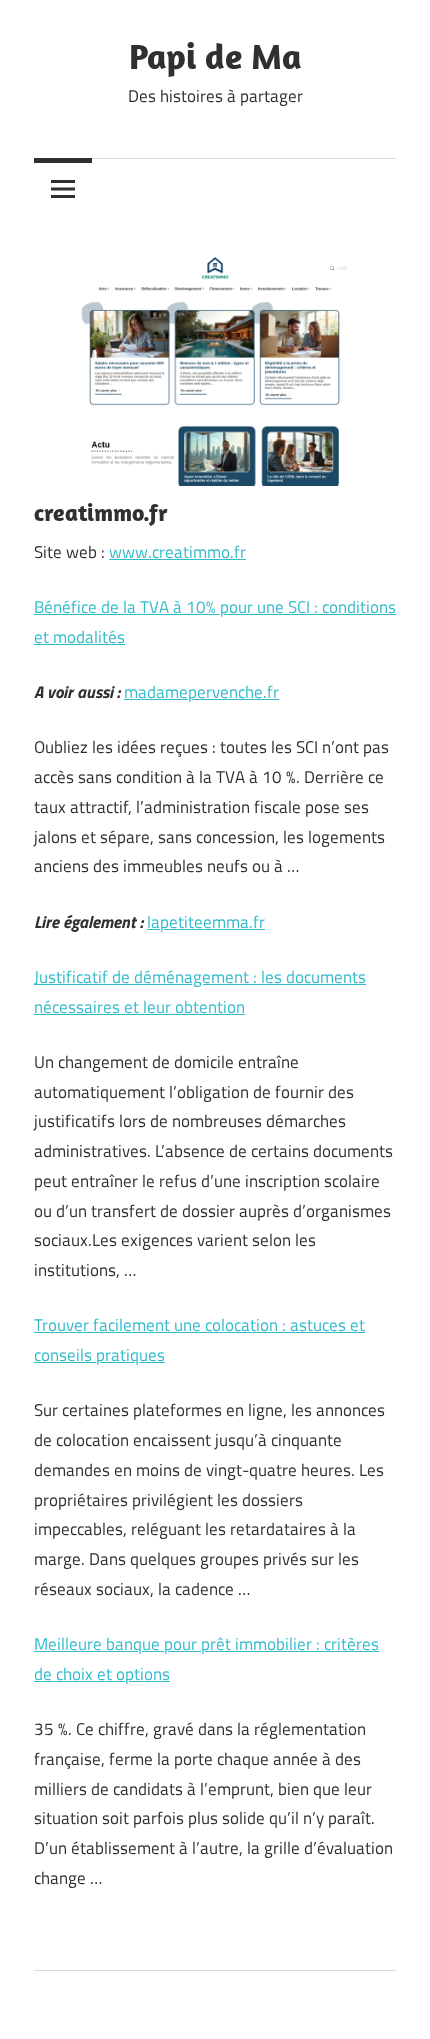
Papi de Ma (215, 55)
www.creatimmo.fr (177, 552)
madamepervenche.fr (201, 692)
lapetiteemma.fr (206, 922)
